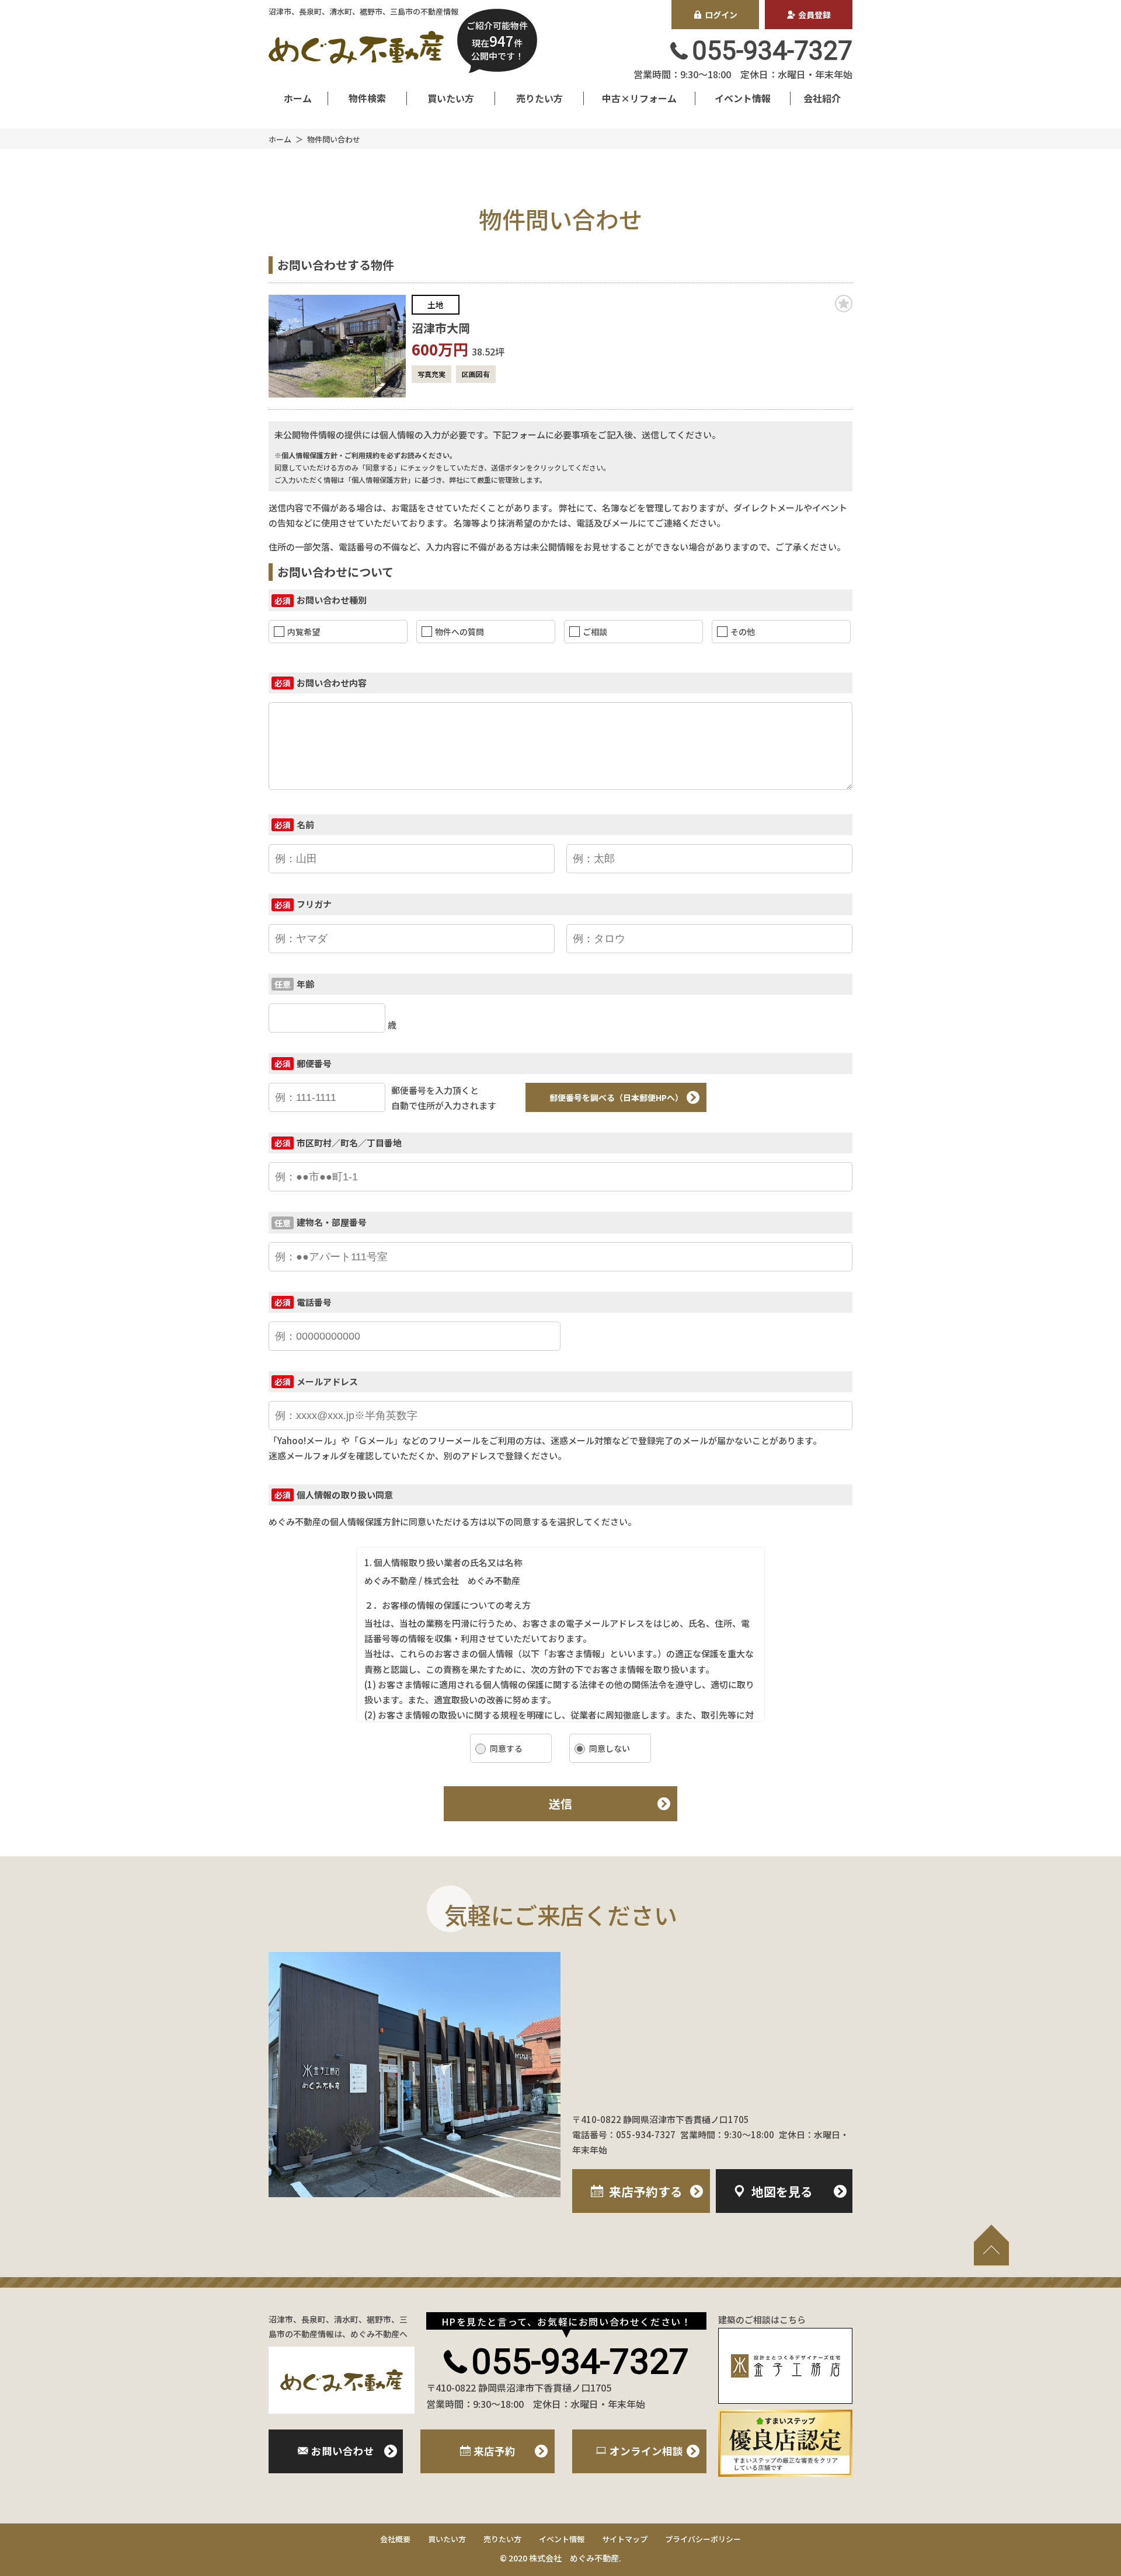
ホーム (298, 98)
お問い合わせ (343, 2451)
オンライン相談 (646, 2451)
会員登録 (814, 15)
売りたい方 (539, 98)
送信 (560, 1803)
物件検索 (367, 98)
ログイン (721, 15)
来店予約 (646, 2191)
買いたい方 (451, 98)
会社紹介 (822, 98)
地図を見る (782, 2191)
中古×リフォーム (639, 98)
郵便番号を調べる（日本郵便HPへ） (616, 1097)
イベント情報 (743, 98)
